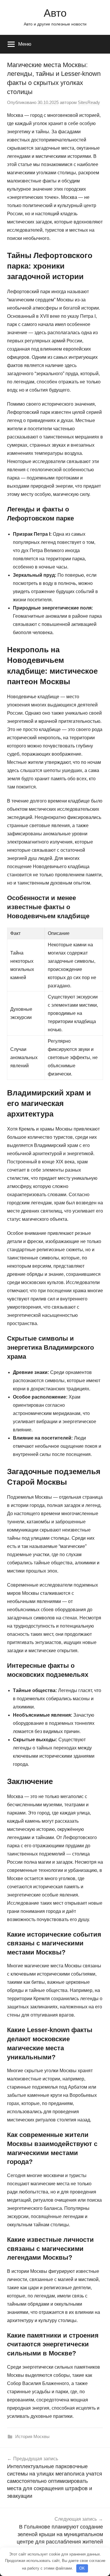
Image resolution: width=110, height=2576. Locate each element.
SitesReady (89, 102)
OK (82, 2568)
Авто (55, 13)
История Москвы (32, 2436)
